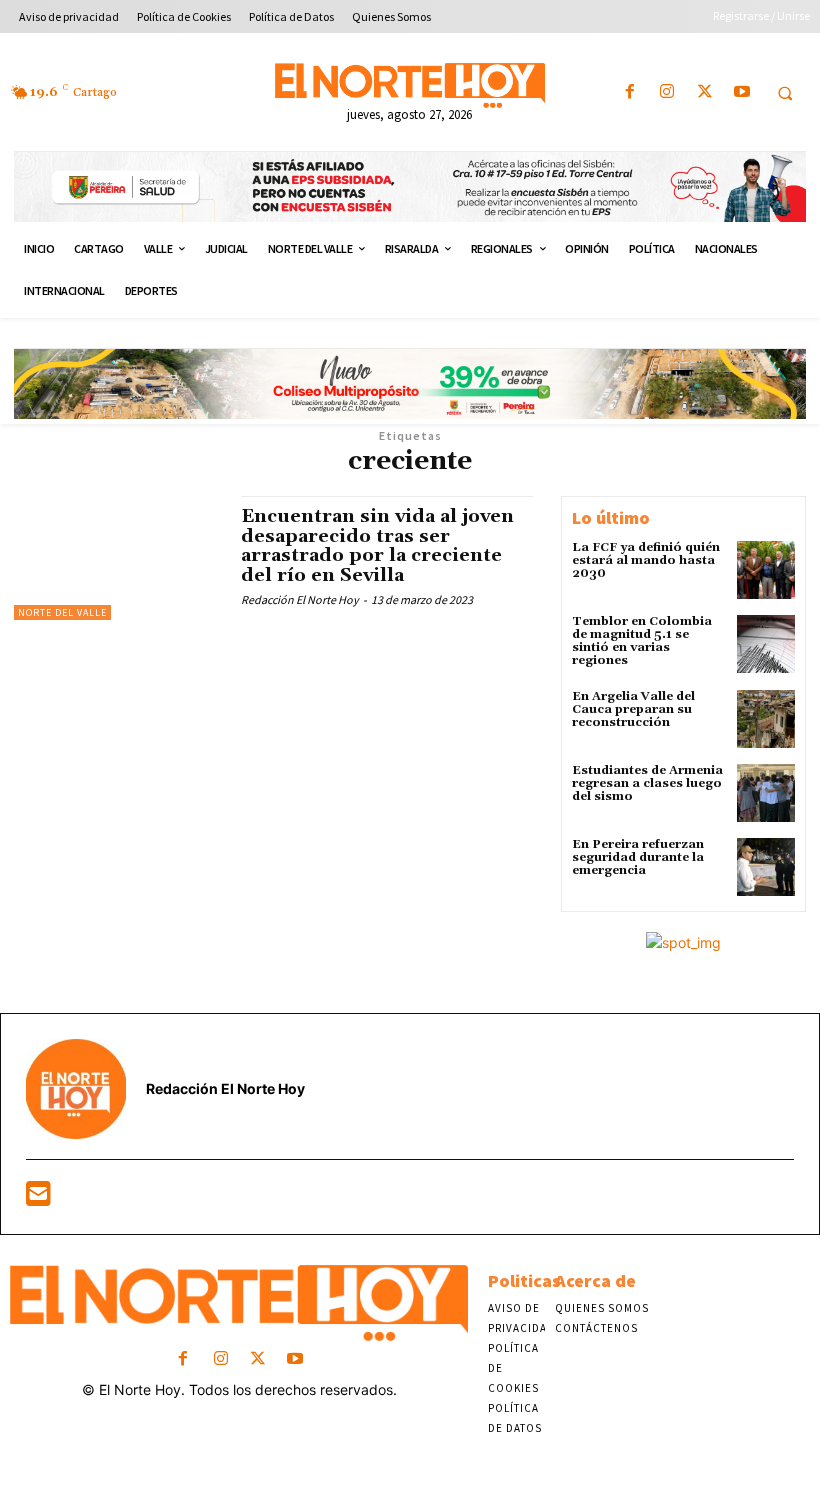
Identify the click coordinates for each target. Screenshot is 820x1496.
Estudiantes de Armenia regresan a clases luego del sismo (647, 783)
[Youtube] (741, 92)
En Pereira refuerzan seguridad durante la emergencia (638, 857)
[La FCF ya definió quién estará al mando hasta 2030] (766, 570)
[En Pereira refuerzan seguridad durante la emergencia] (766, 867)
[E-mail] (38, 1198)
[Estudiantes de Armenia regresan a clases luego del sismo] (766, 793)
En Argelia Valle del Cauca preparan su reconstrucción (633, 709)
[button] (785, 93)
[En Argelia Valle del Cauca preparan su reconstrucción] (766, 719)
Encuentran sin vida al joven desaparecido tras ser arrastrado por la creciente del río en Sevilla (377, 546)
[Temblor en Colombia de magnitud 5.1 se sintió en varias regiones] (766, 644)
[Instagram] (667, 92)
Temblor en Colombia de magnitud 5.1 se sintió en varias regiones (642, 641)
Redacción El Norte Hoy (300, 599)
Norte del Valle (62, 612)
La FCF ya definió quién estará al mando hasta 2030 (646, 560)
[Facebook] (630, 92)
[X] (704, 92)
